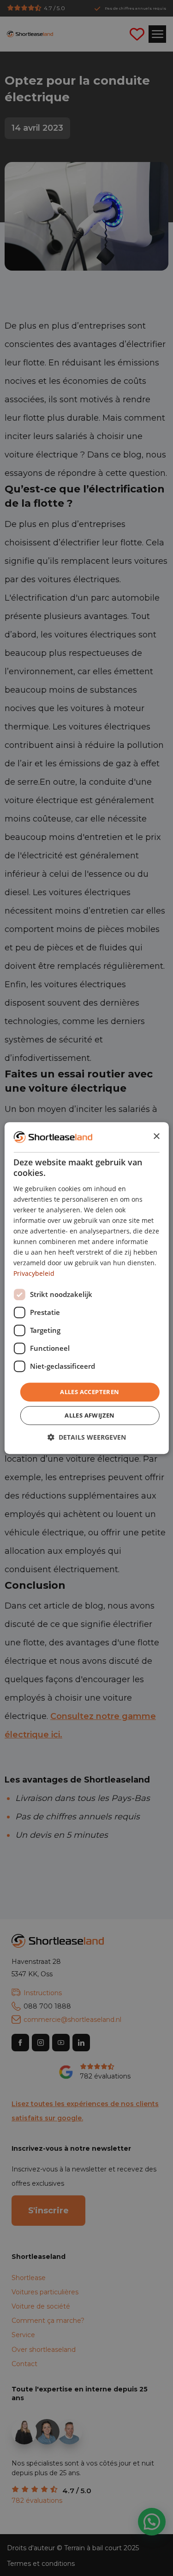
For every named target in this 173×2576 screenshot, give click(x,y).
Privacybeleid (34, 1274)
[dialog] (86, 1288)
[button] (87, 1437)
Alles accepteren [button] (89, 1392)
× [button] (156, 1137)
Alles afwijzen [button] (90, 1415)
